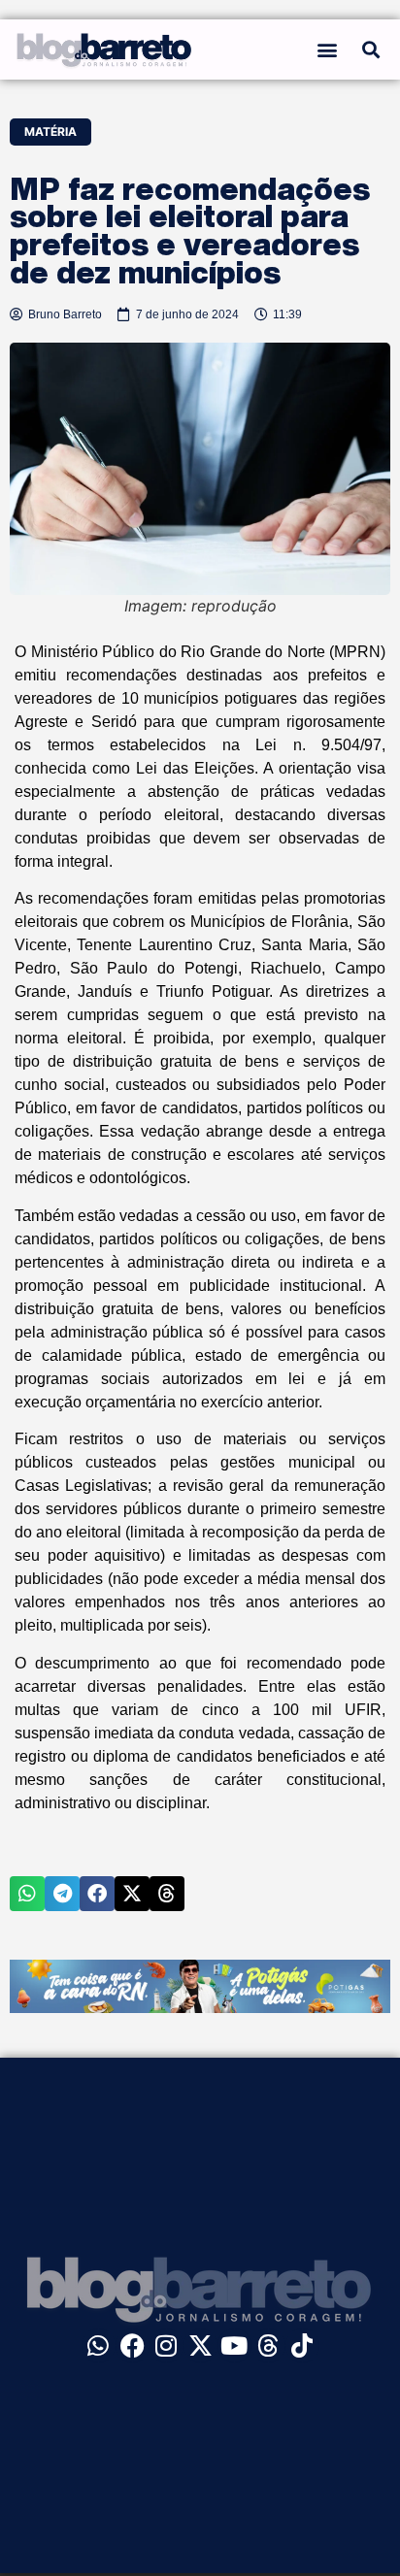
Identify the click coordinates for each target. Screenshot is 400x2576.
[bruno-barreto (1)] (200, 2007)
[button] (327, 49)
